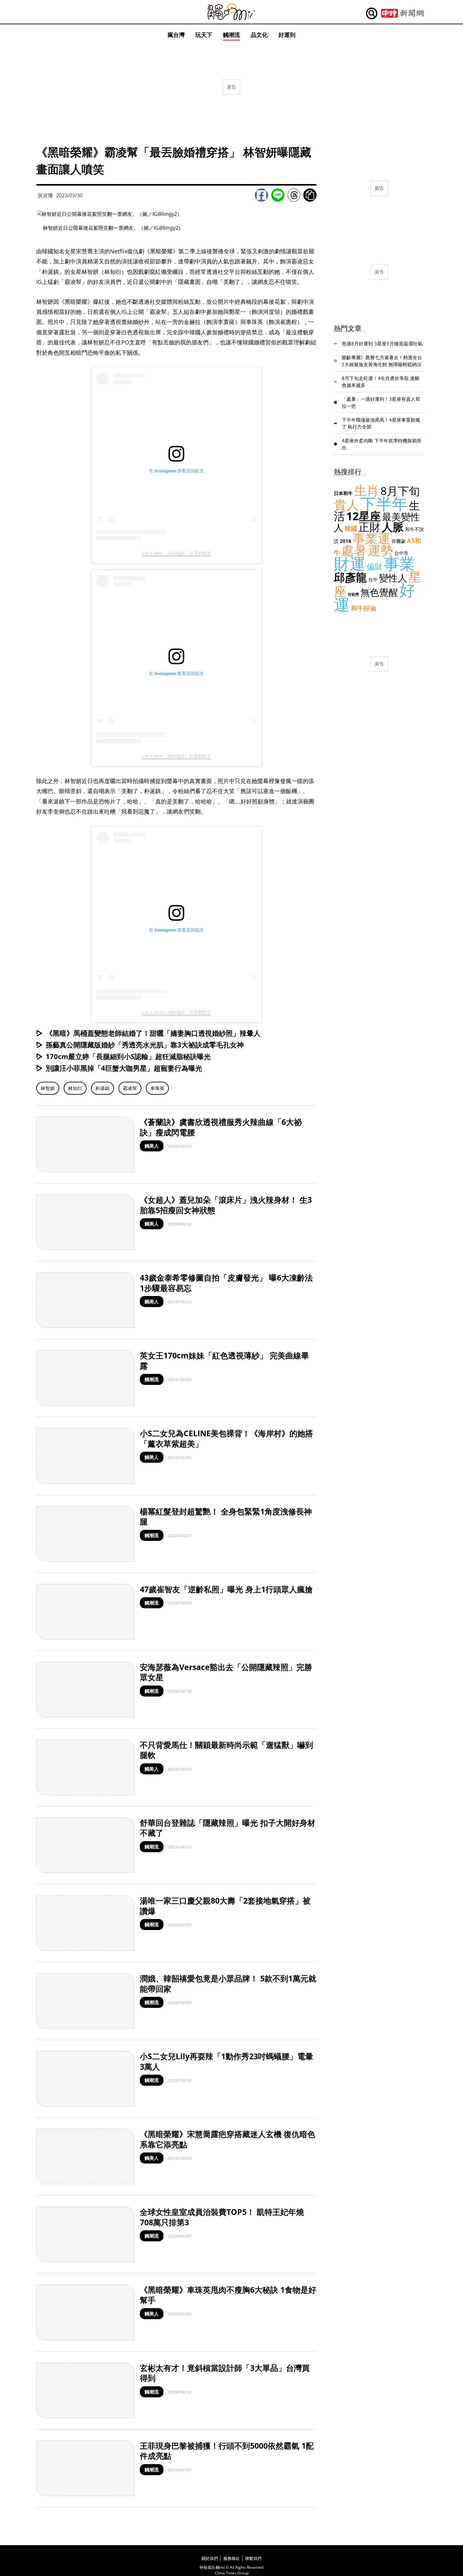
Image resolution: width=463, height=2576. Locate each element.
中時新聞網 (402, 14)
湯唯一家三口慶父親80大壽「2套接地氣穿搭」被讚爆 (225, 1906)
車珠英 (157, 1088)
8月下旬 (400, 491)
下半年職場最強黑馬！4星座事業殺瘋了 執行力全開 (381, 423)
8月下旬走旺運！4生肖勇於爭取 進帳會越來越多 (381, 382)
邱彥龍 (350, 577)
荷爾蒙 (399, 541)
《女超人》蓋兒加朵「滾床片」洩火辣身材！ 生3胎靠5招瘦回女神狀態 (226, 1205)
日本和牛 (343, 493)
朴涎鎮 (103, 1088)
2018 (346, 541)
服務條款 (231, 2558)
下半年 (384, 504)
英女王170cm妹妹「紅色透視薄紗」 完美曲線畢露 (224, 1360)
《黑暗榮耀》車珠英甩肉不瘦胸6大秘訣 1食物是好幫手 (228, 2295)
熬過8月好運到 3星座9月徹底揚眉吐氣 (382, 343)
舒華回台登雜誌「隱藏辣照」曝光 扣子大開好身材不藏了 (228, 1828)
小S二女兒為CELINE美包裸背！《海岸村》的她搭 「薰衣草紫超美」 (226, 1438)
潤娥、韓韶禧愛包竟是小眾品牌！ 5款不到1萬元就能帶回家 (228, 1983)
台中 (373, 579)
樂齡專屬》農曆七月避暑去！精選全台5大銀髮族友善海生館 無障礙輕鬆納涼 (382, 361)
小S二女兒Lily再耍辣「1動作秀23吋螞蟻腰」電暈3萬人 (226, 2061)
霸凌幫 (130, 1088)
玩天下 (204, 35)
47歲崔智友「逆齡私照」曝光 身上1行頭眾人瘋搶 (226, 1589)
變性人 (393, 578)
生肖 (367, 490)
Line (278, 195)
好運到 (287, 35)
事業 (399, 563)
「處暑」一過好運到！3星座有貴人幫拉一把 (381, 403)
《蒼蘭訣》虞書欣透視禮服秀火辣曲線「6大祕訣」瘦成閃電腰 (221, 1127)
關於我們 (210, 2558)
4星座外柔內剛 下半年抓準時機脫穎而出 (382, 444)
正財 (369, 527)
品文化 (259, 35)
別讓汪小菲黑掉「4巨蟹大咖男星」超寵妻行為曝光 (124, 1068)
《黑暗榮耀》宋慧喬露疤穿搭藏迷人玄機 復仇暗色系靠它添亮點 (228, 2139)
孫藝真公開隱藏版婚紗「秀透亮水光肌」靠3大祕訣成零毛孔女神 (145, 1045)
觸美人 (152, 1146)
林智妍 (48, 1088)
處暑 (354, 550)
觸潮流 (231, 35)
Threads (294, 195)
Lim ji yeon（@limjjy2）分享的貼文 (177, 553)
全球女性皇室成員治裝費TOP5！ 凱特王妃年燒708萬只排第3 (222, 2217)
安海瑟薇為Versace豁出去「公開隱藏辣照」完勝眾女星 (226, 1672)
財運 (350, 563)
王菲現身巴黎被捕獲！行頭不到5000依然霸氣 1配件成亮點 (227, 2451)
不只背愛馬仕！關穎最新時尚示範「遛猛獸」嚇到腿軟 (226, 1750)
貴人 (346, 505)
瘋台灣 (176, 35)
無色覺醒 (379, 592)
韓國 (351, 529)
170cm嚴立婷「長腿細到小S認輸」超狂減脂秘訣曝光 (128, 1056)
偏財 (374, 566)
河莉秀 (353, 594)
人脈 (393, 527)
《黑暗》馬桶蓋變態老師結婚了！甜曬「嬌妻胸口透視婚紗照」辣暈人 (153, 1033)
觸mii (231, 12)
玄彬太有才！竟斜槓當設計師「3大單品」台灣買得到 (225, 2373)
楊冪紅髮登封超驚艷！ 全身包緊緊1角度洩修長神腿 (226, 1516)
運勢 (380, 550)
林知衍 (75, 1088)
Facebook (261, 195)
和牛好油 (363, 608)
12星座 (363, 516)
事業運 (371, 538)
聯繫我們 (253, 2558)
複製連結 (310, 195)
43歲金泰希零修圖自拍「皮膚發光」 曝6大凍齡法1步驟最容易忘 (226, 1283)
